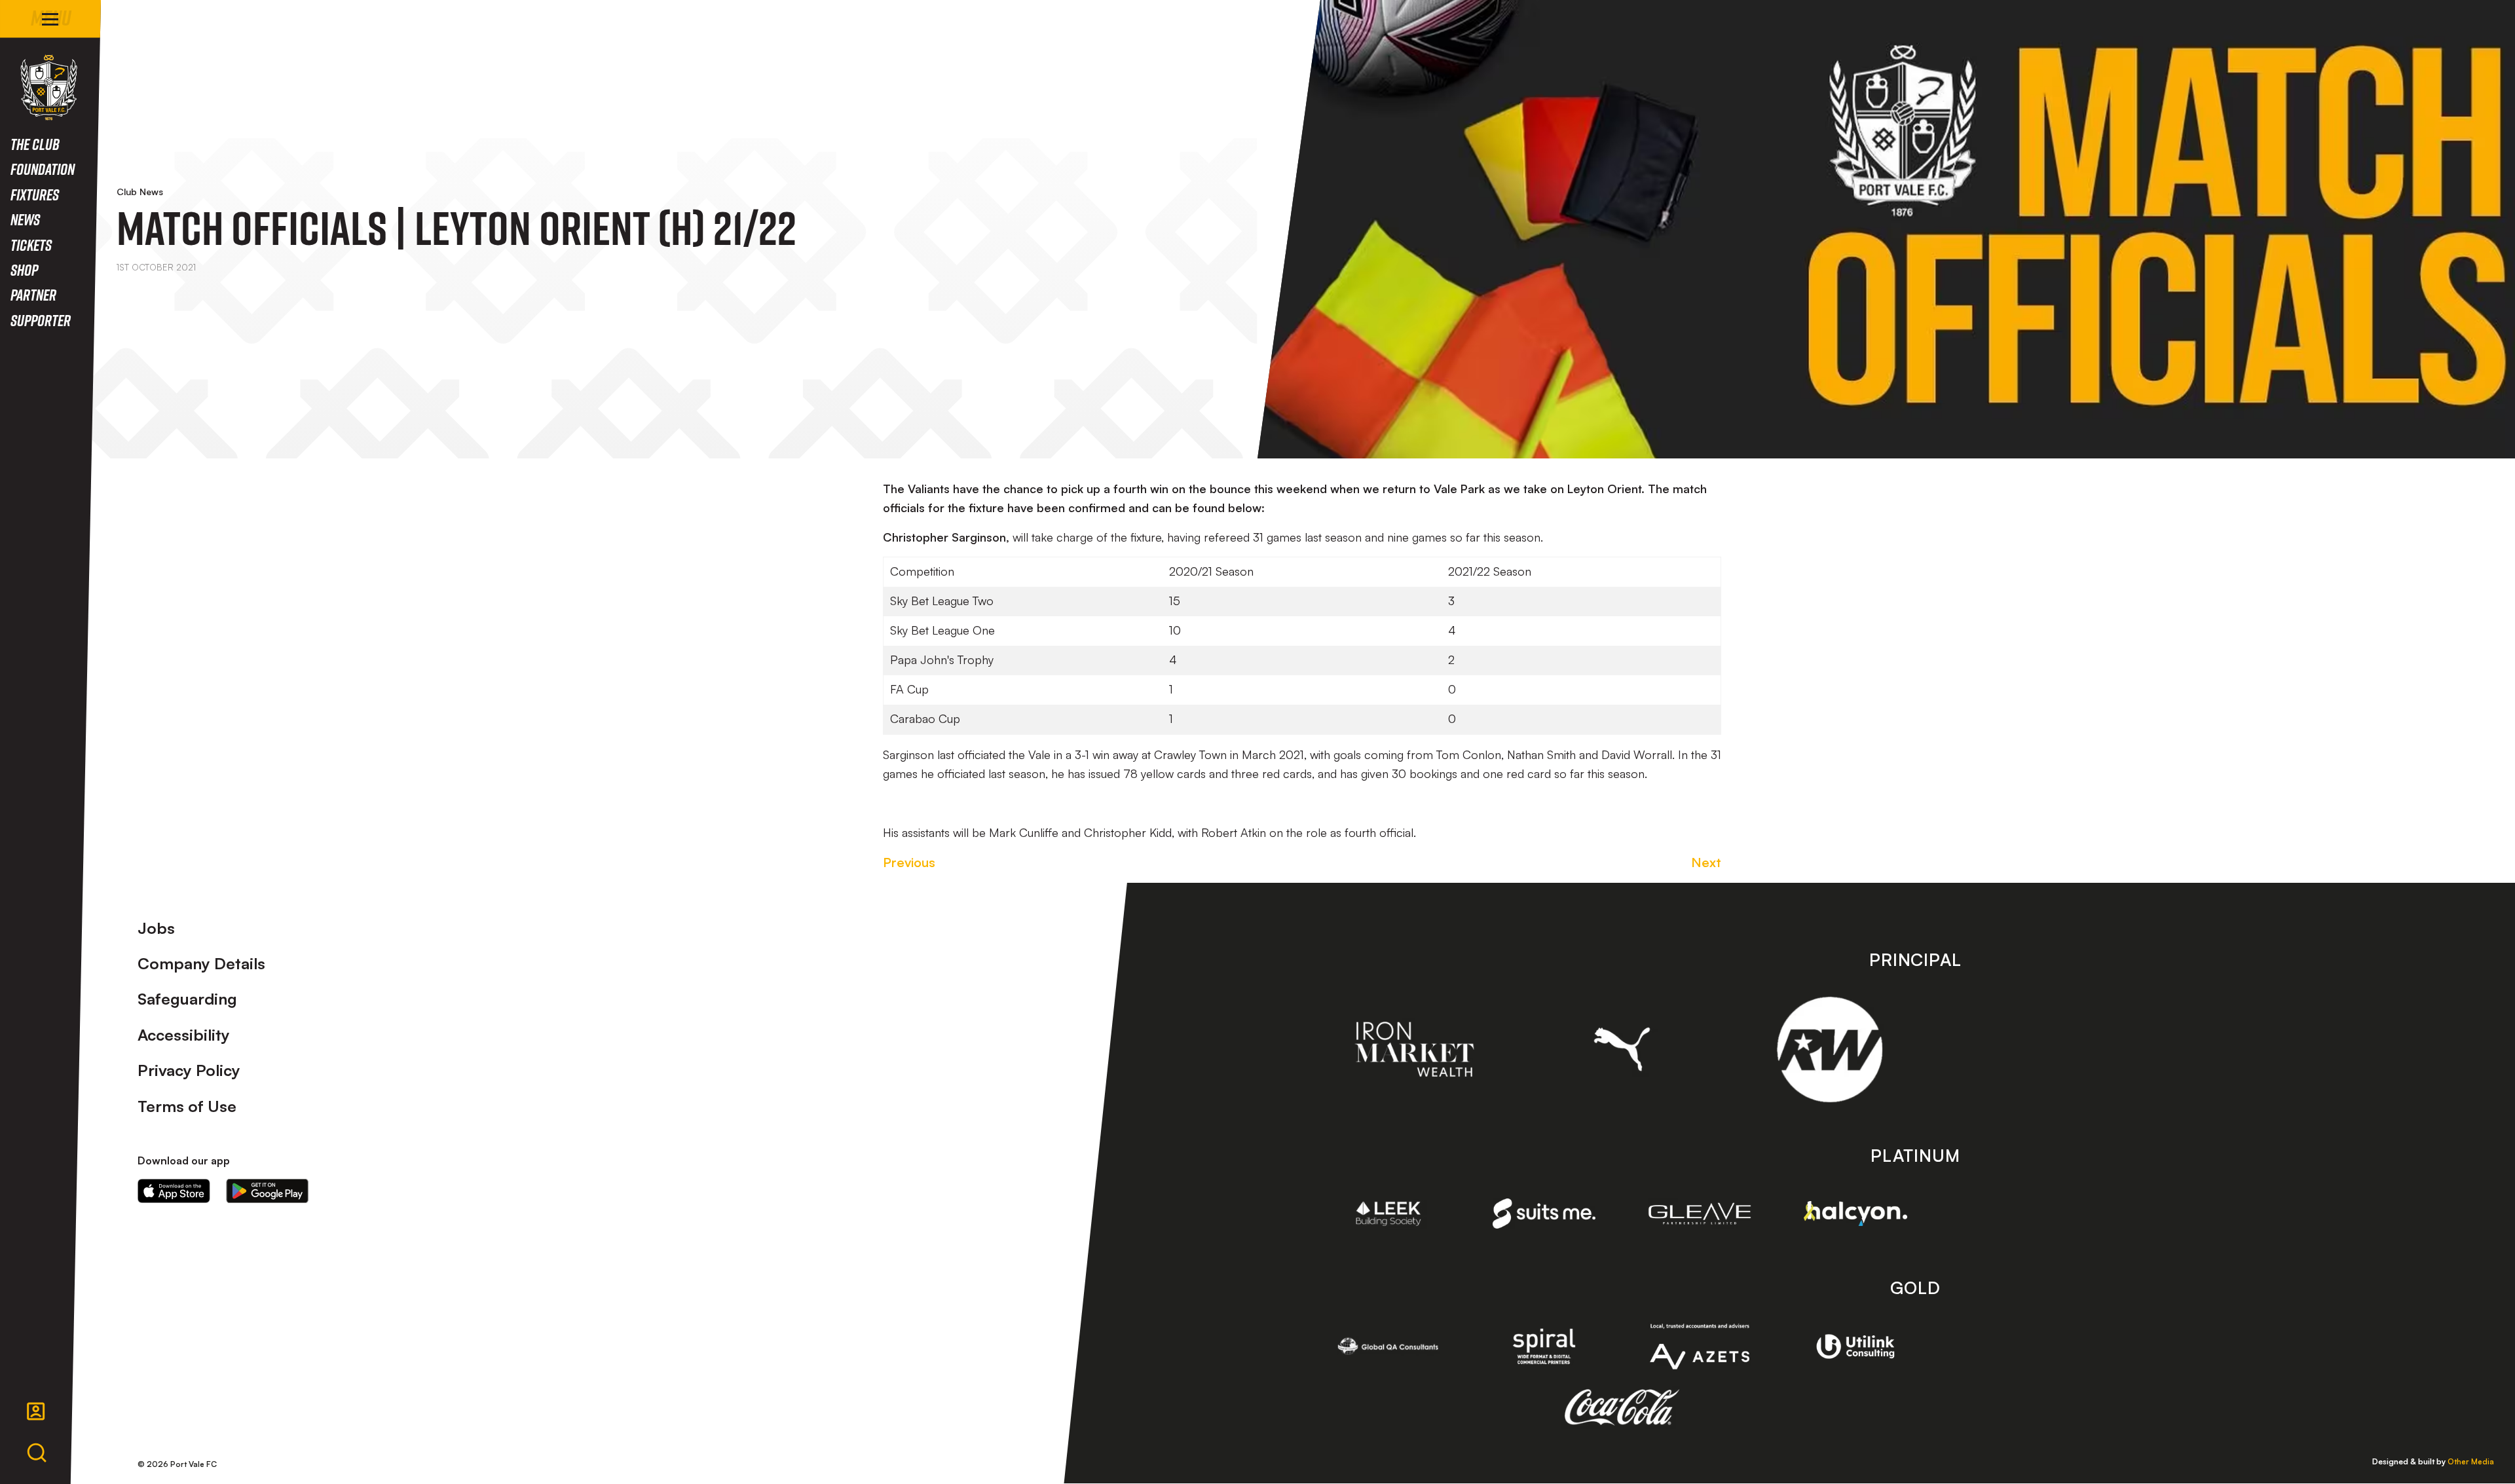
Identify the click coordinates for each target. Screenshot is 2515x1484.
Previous (909, 862)
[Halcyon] (1855, 1214)
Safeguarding (187, 999)
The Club (35, 144)
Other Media (2471, 1461)
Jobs (156, 928)
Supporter (41, 320)
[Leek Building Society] (1388, 1214)
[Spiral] (1544, 1346)
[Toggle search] (37, 1453)
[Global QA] (1388, 1346)
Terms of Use (187, 1106)
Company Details (201, 963)
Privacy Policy (189, 1070)
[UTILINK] (1855, 1346)
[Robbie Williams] (1830, 1049)
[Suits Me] (1544, 1213)
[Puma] (1622, 1049)
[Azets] (1700, 1347)
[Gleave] (1700, 1214)
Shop (24, 269)
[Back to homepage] (49, 87)
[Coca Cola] (1622, 1407)
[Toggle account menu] (36, 1411)
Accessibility (184, 1035)
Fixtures (35, 194)
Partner (33, 294)
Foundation (43, 169)
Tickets (31, 245)
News (25, 219)
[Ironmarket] (1414, 1049)
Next (1706, 862)
